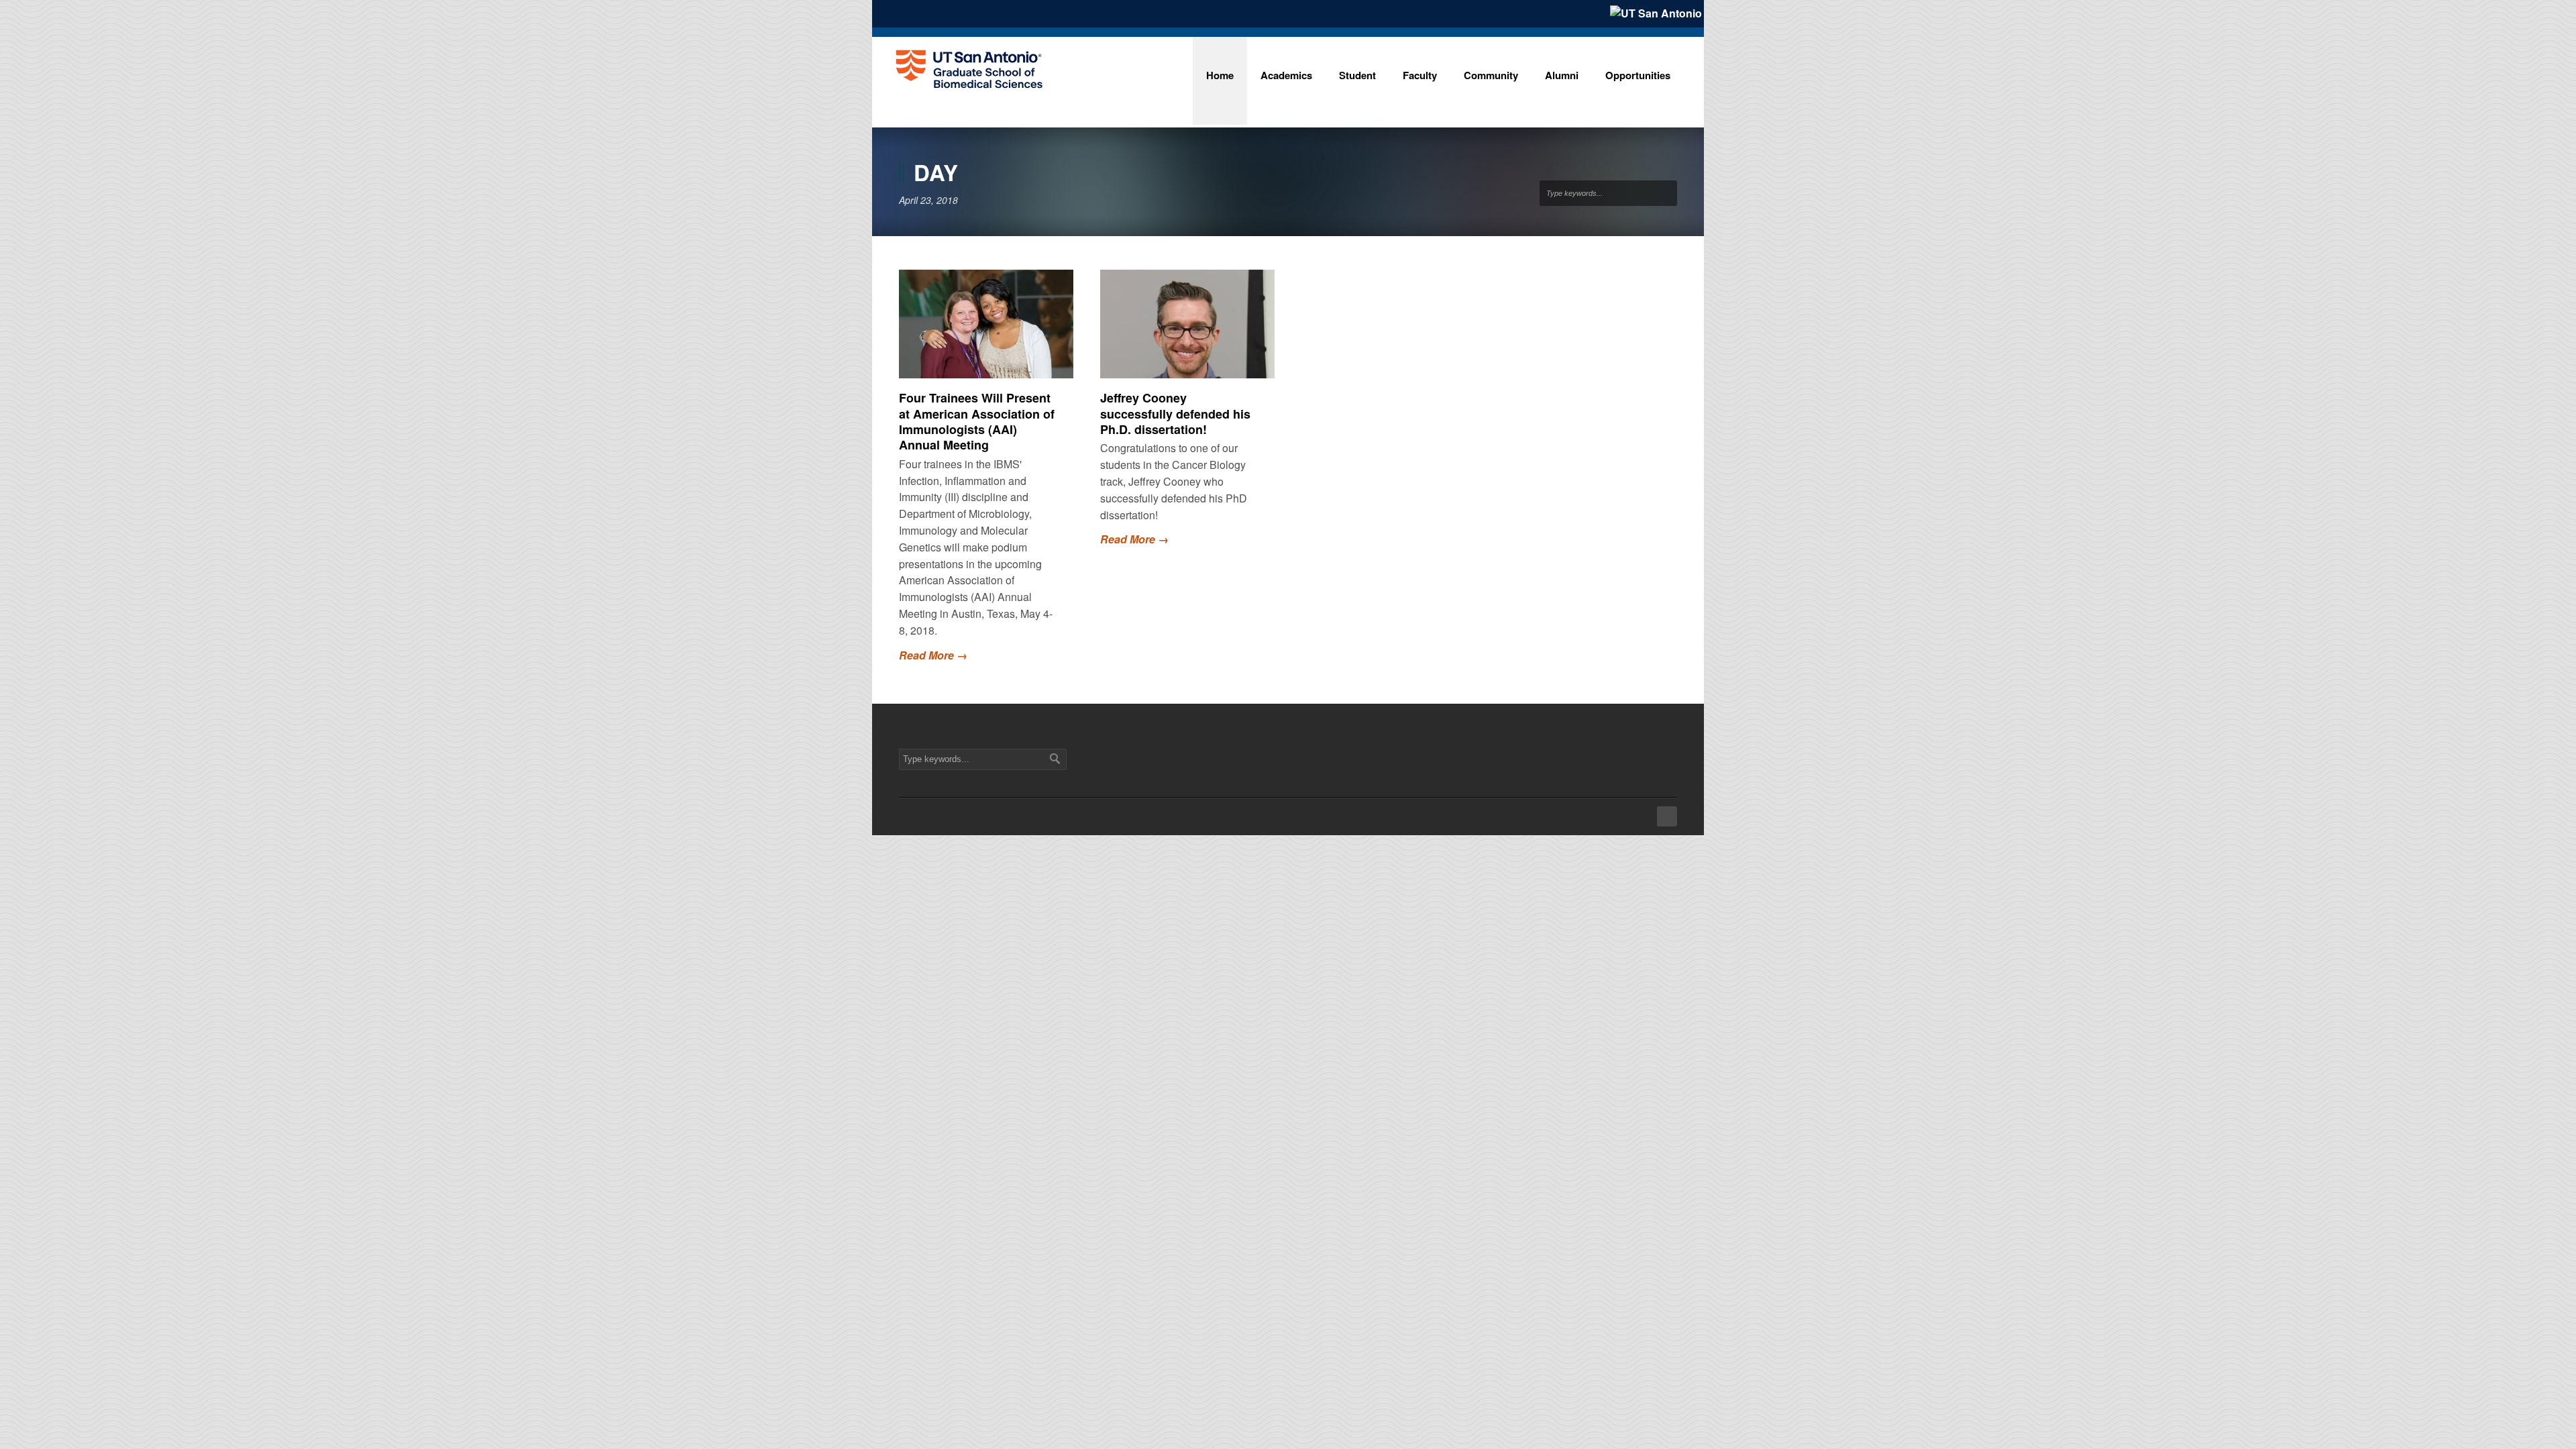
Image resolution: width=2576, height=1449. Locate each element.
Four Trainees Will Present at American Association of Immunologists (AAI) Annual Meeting (977, 421)
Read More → (933, 655)
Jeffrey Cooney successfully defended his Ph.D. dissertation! (1175, 414)
